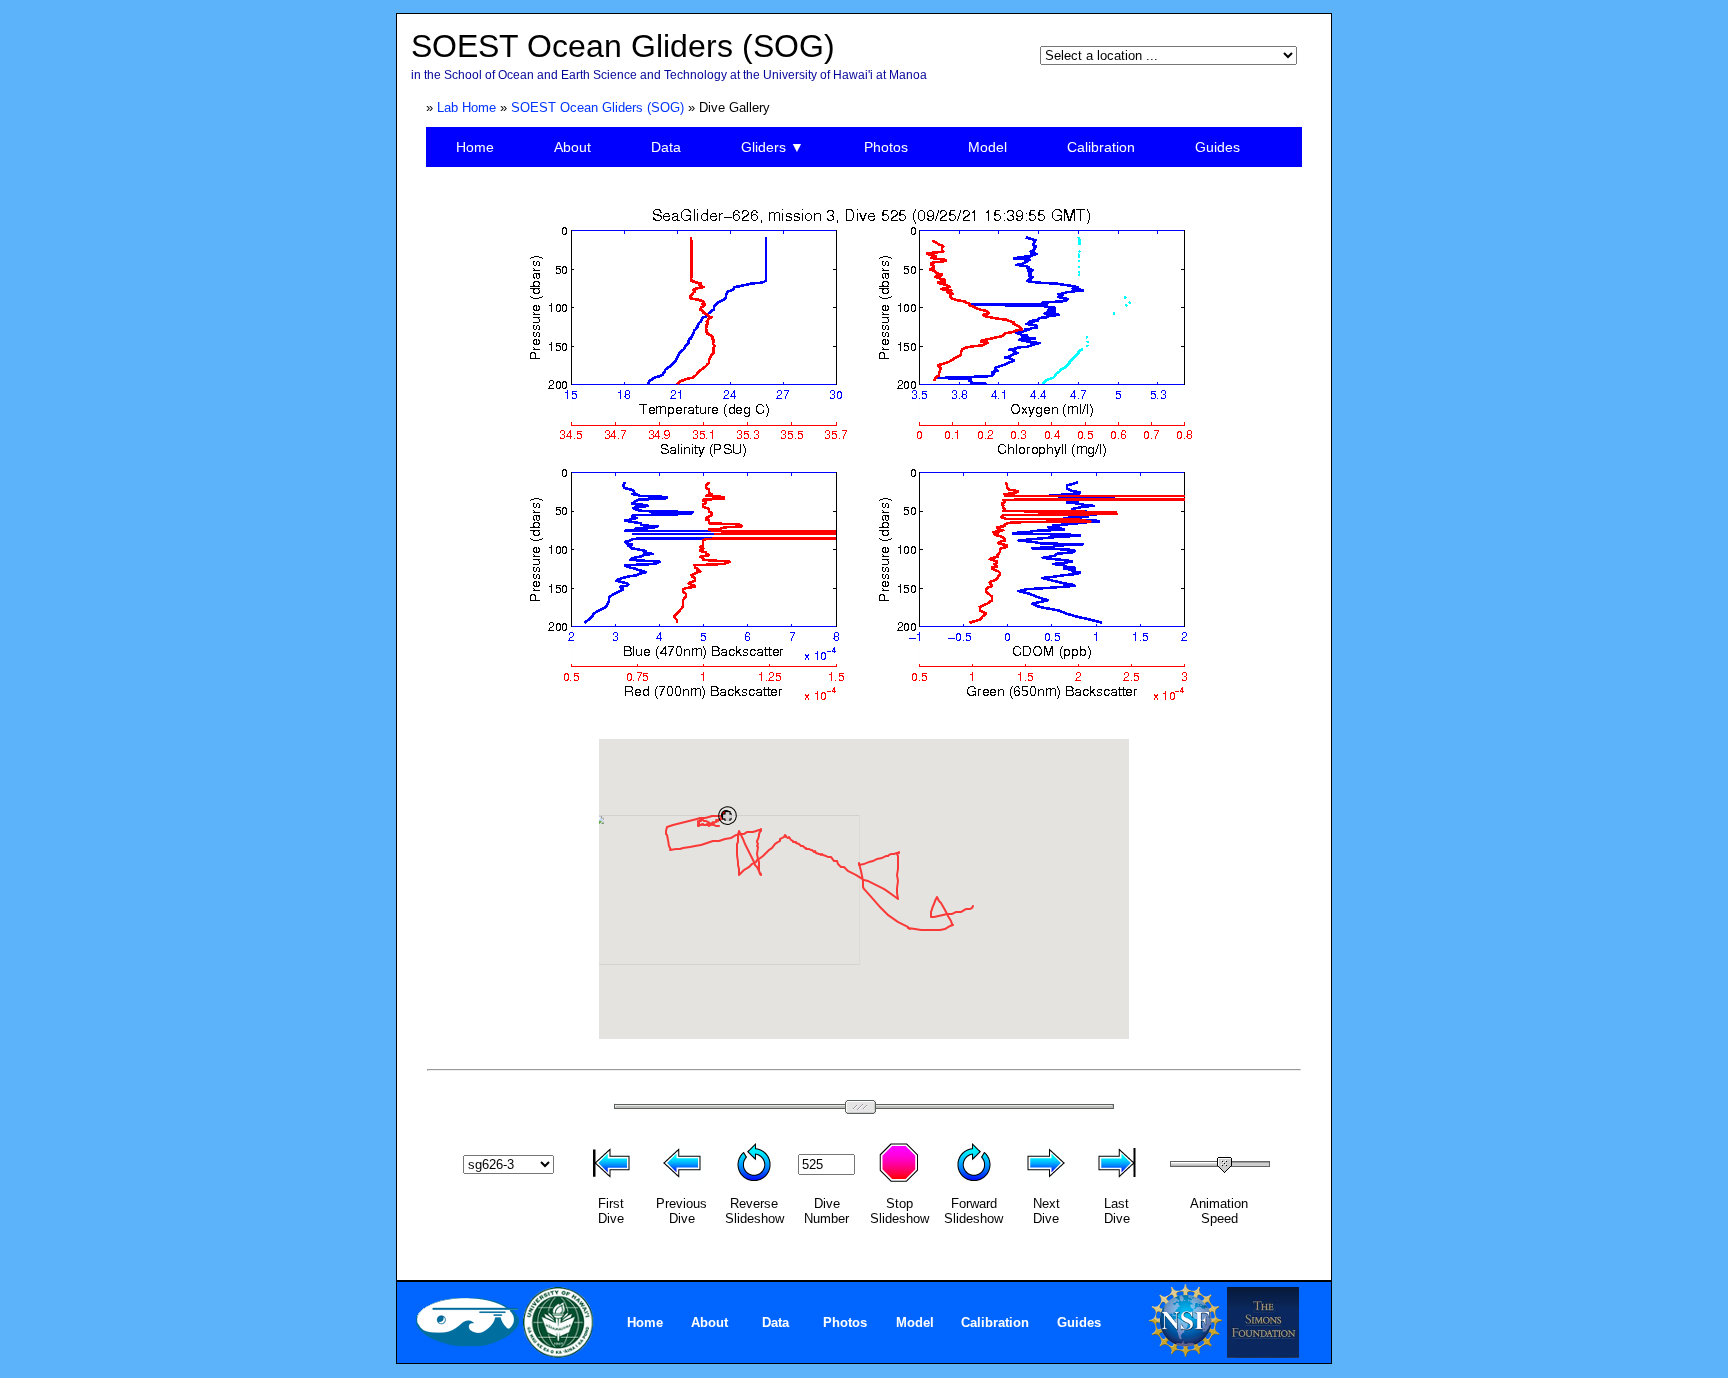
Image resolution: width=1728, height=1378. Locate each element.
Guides (1217, 147)
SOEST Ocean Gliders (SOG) (597, 107)
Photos (886, 147)
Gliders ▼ (772, 147)
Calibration (1101, 147)
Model (987, 147)
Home (475, 147)
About (572, 147)
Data (666, 147)
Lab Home (466, 107)
